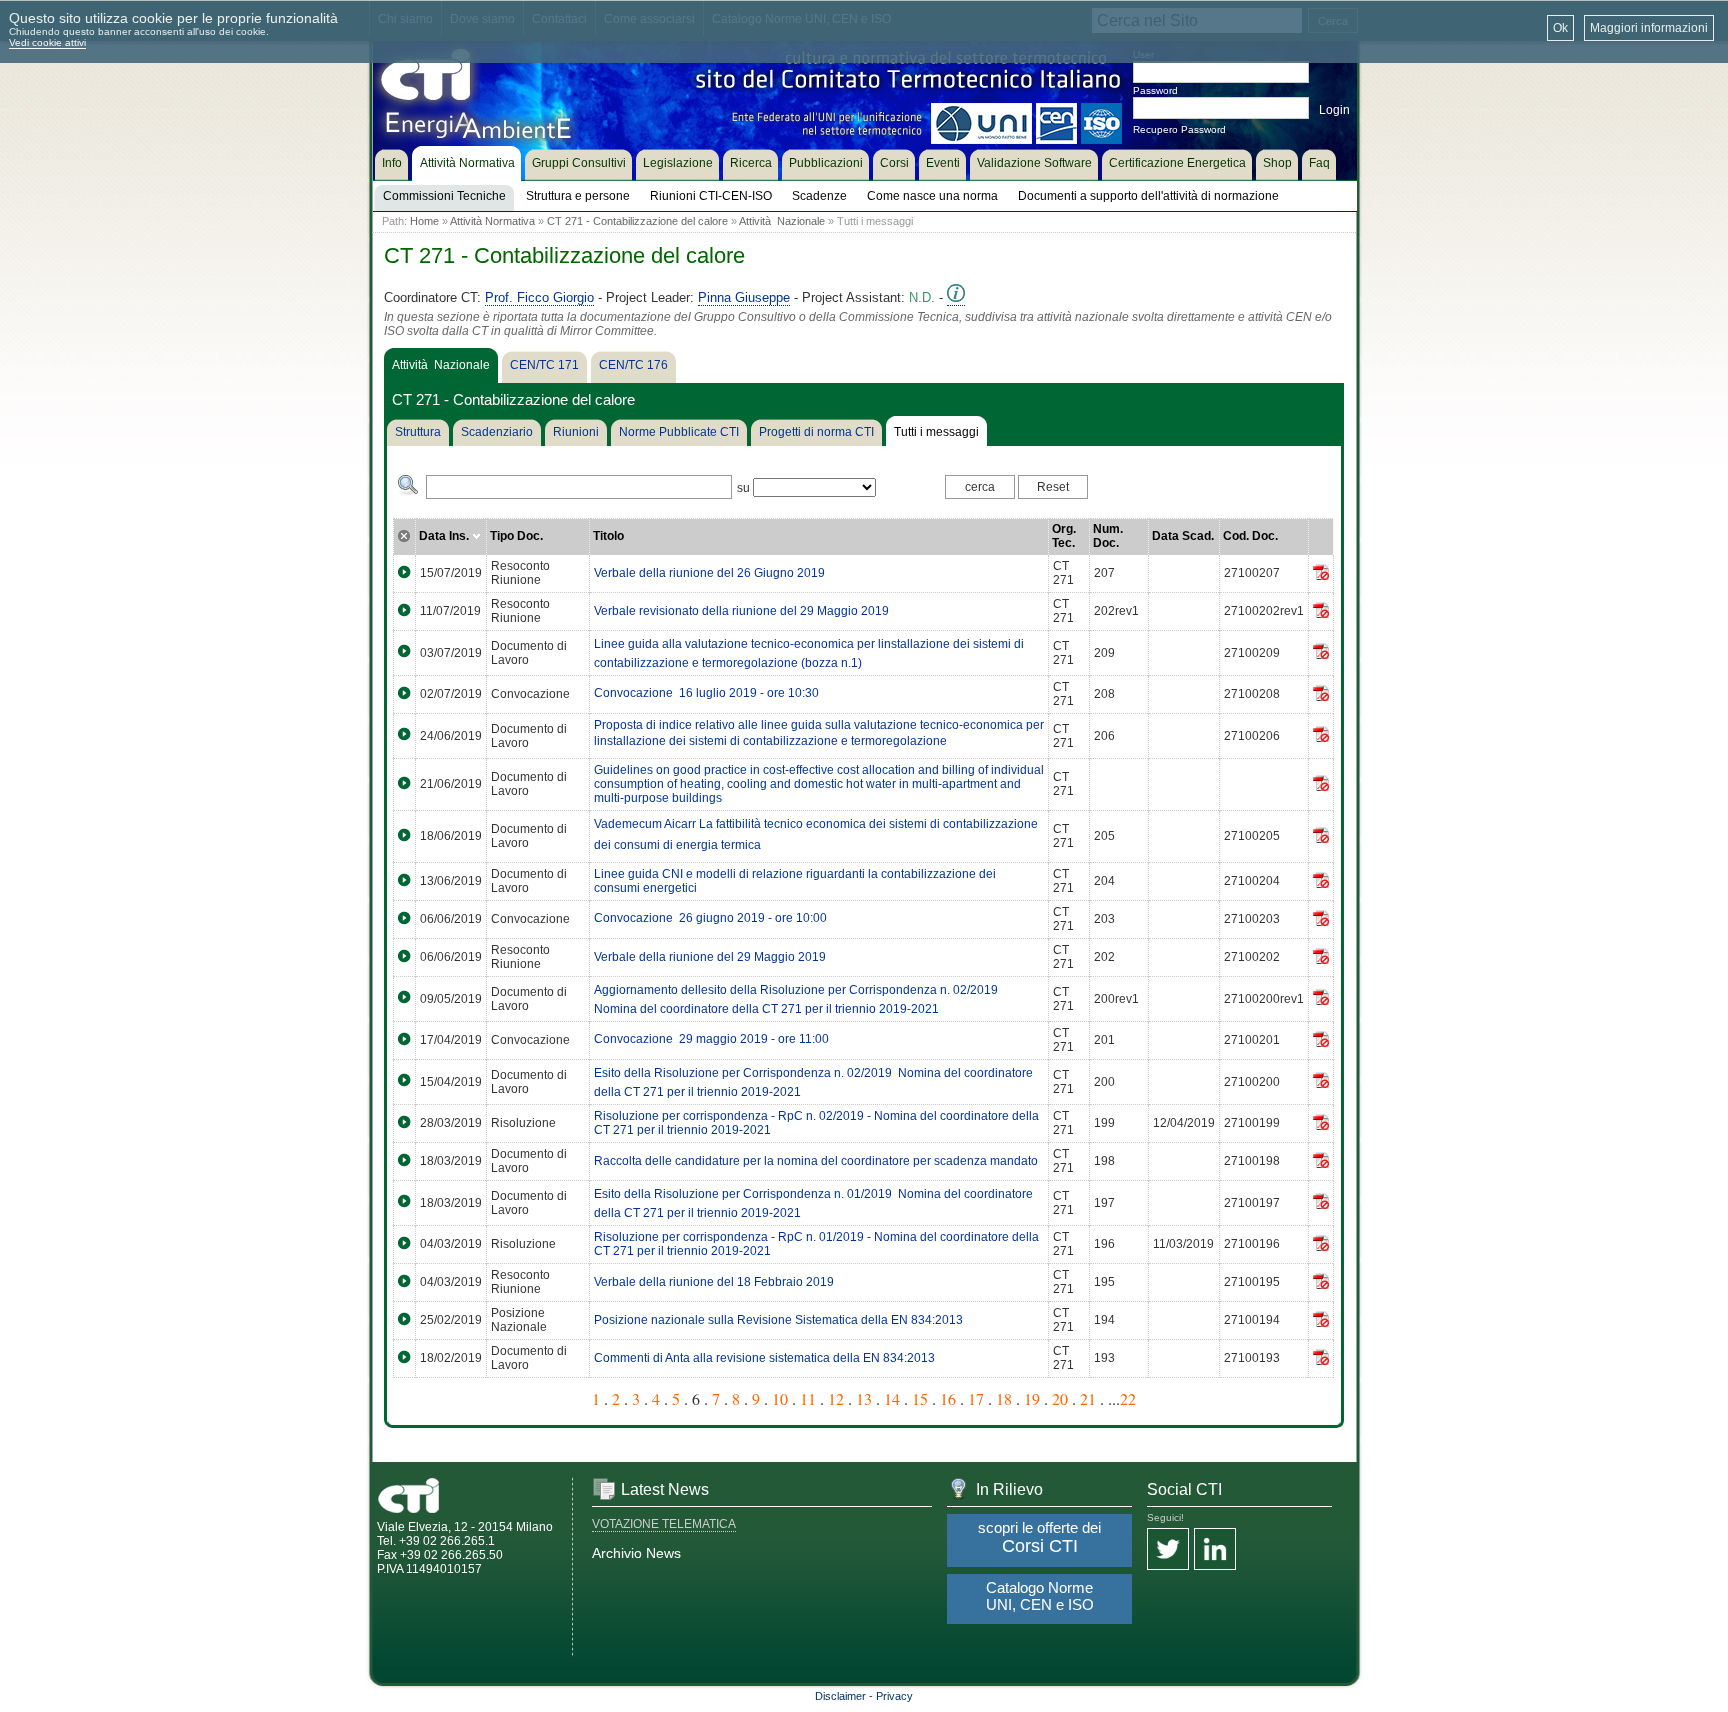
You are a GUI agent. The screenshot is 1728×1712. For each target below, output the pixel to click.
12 (836, 1398)
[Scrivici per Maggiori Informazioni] (956, 298)
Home (424, 221)
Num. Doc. (1108, 536)
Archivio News (636, 1553)
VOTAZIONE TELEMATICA (664, 1524)
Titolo (608, 536)
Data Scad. (1183, 536)
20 (1060, 1398)
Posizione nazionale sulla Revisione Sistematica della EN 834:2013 (778, 1320)
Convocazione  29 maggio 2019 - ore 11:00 (711, 1039)
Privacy (894, 1696)
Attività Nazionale (782, 221)
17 (976, 1398)
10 (780, 1398)
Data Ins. (445, 536)
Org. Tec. (1064, 536)
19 (1032, 1398)
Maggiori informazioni (1649, 28)
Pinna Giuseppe (744, 297)
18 (1004, 1398)
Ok (1560, 28)
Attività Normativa (492, 221)
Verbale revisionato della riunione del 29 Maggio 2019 (741, 611)
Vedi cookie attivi (47, 42)
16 (948, 1398)
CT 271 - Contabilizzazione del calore (637, 221)
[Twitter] (1168, 1550)
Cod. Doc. (1250, 536)
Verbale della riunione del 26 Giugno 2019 (709, 573)
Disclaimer (840, 1696)
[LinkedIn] (1215, 1550)
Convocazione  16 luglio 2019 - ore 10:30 (706, 693)
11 (808, 1398)
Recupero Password (1179, 129)
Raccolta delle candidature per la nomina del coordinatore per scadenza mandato (816, 1161)
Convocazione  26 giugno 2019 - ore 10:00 (710, 918)
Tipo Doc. (516, 536)
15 (920, 1398)
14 (892, 1398)
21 (1088, 1398)
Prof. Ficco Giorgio (539, 297)
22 (1128, 1398)
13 (864, 1398)
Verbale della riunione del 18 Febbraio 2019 (714, 1282)
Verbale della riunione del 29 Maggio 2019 (710, 957)
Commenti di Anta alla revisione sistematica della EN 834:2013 (764, 1358)
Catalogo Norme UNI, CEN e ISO (1040, 1596)
